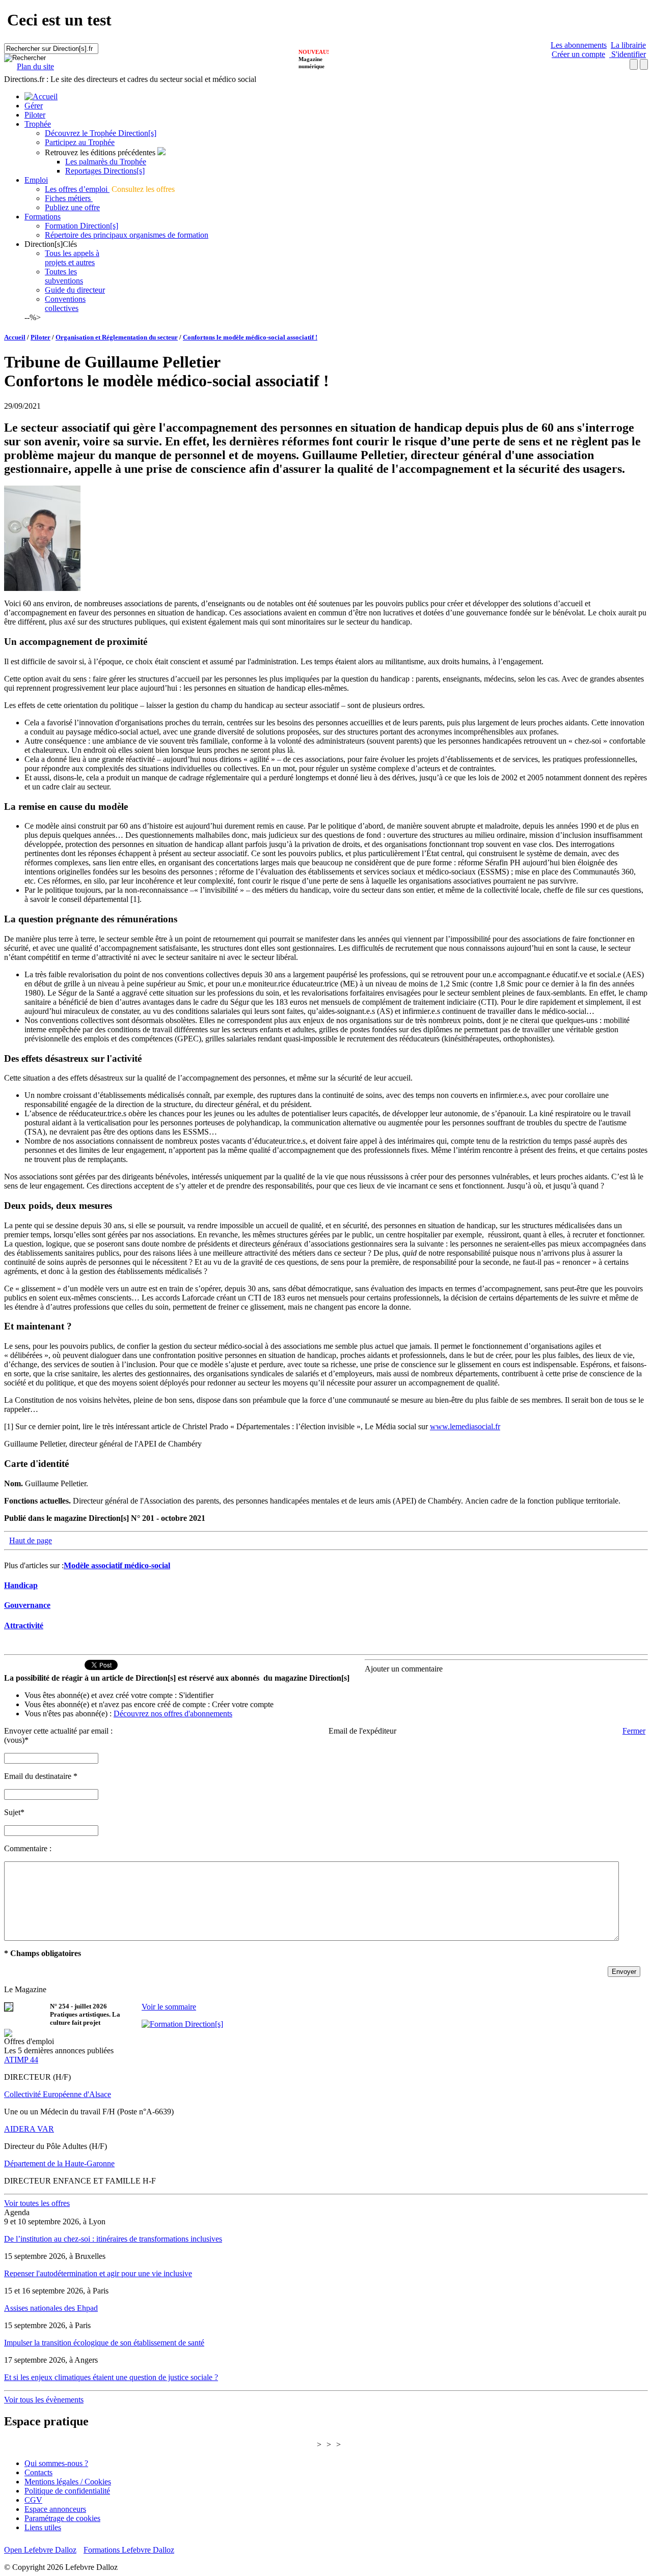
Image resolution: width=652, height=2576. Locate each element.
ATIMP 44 (21, 2060)
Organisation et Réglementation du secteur (117, 337)
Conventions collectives (65, 304)
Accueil (15, 337)
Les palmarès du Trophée (106, 162)
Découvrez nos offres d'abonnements (173, 1714)
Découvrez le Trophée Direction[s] (101, 133)
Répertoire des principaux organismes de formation (127, 235)
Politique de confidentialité (67, 2491)
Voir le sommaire (169, 2007)
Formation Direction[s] (81, 226)
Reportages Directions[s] (105, 171)
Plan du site (35, 66)
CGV (33, 2500)
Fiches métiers (69, 198)
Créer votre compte (243, 1704)
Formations (43, 217)
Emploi (36, 180)
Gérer (34, 106)
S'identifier (628, 54)
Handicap (21, 1585)
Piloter (35, 115)
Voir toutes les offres (37, 2203)
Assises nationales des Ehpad (51, 2308)
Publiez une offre (72, 207)
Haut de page (31, 1540)
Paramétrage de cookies (62, 2518)
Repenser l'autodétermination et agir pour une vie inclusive (98, 2273)
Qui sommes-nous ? (56, 2463)
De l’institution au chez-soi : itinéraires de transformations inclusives (113, 2239)
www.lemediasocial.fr (465, 1426)
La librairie (628, 45)
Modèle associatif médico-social (117, 1565)
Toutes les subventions (64, 276)
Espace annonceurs (55, 2509)
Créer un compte (578, 54)
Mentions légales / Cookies (68, 2482)
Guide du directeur (75, 290)
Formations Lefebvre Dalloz (129, 2550)
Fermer (634, 1731)
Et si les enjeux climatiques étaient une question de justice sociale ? (111, 2377)
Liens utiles (43, 2527)
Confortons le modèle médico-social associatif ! (250, 337)
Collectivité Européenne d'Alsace (58, 2094)
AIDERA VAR (29, 2129)
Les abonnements (579, 45)
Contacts (38, 2472)
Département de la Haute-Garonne (59, 2163)
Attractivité (24, 1625)
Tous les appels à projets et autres (72, 258)
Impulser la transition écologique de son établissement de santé (104, 2343)
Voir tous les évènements (44, 2400)
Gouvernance (27, 1605)
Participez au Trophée (80, 142)
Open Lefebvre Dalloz (40, 2550)
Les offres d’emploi (77, 189)
